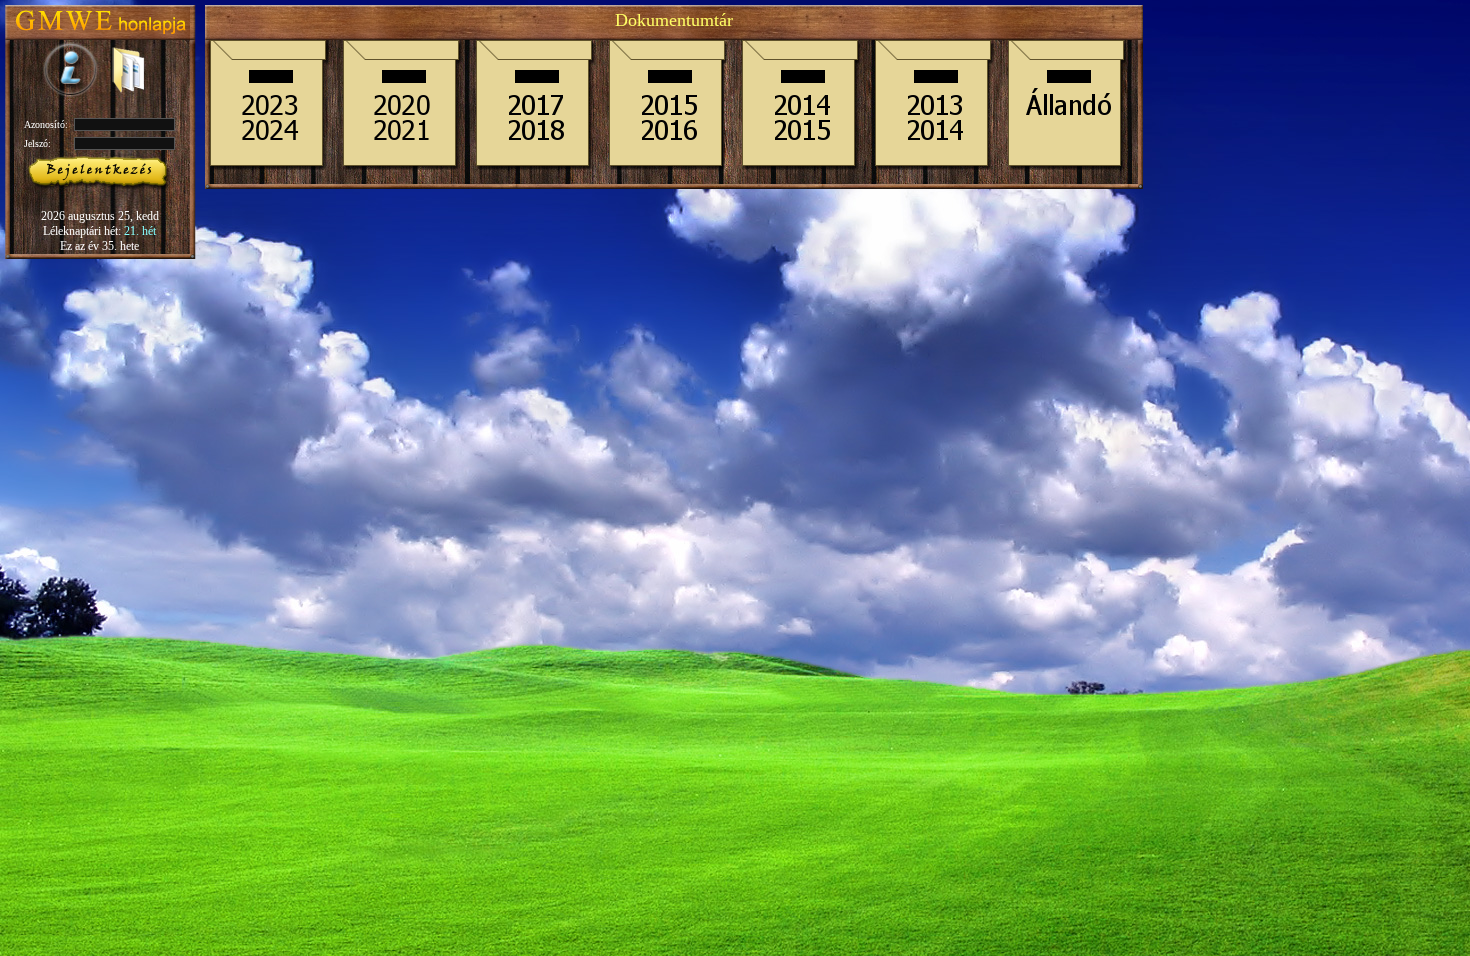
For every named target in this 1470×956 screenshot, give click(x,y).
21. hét (140, 231)
